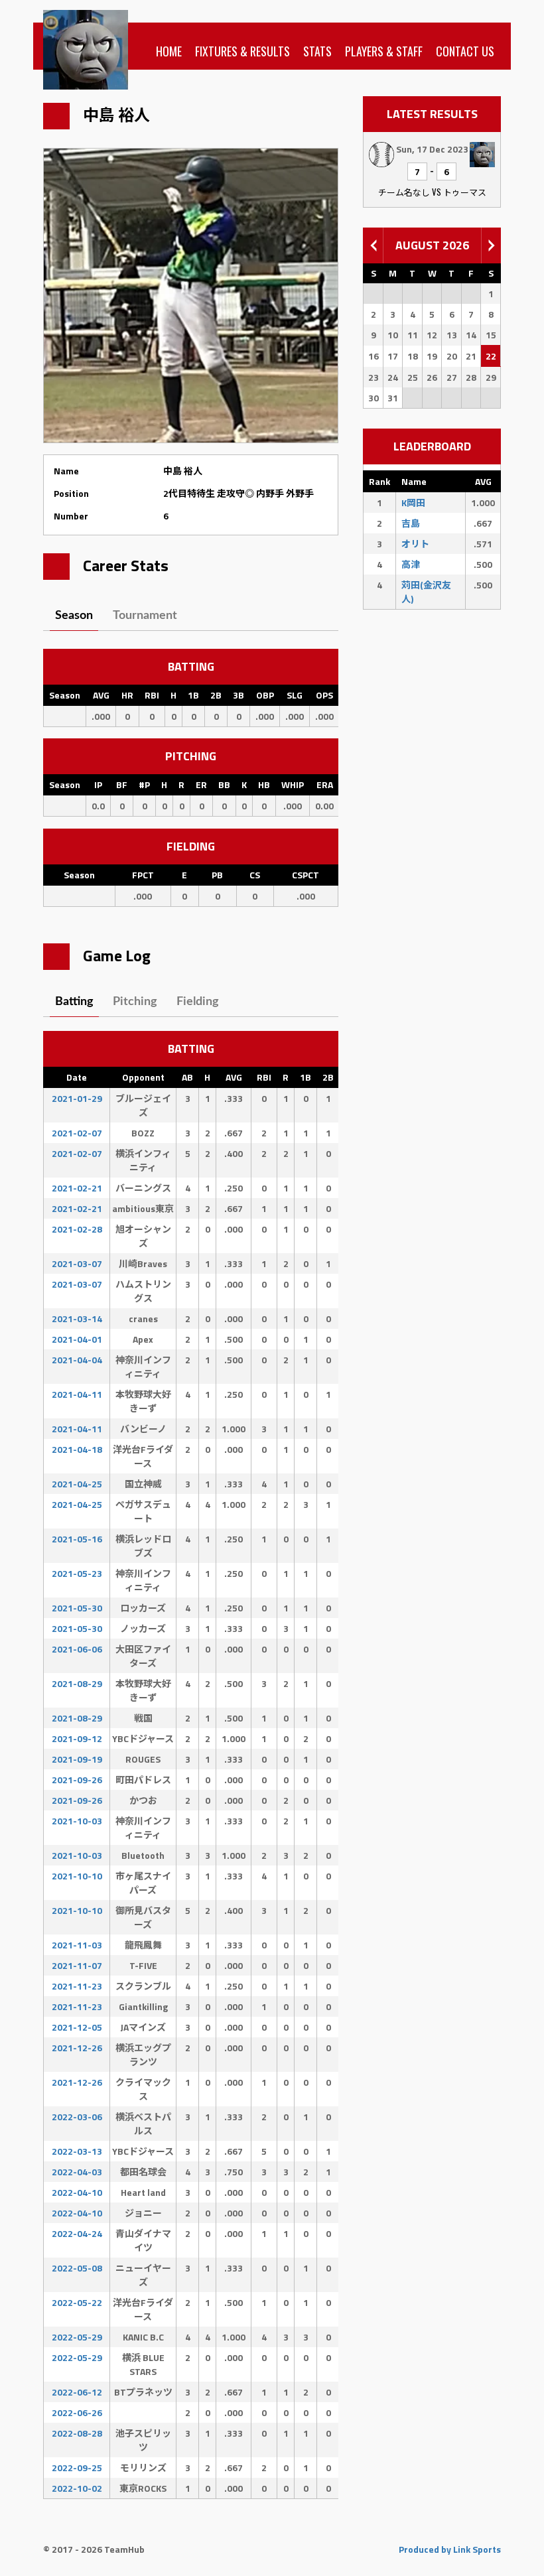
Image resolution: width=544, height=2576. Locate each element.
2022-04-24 (77, 2233)
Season (74, 616)
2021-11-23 (77, 1986)
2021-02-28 (77, 1229)
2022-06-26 (77, 2412)
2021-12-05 (77, 2027)
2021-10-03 (77, 1821)
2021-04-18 (77, 1449)
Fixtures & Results (242, 51)
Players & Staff (384, 51)
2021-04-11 (77, 1394)
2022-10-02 (77, 2488)
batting (74, 1002)
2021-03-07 (77, 1263)
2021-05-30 (77, 1608)
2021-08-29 (77, 1683)
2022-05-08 (77, 2268)
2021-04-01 (77, 1339)
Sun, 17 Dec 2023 (432, 149)
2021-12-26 (77, 2048)
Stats (317, 51)
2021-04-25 (77, 1484)
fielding (198, 1002)
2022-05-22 (77, 2302)
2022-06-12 (77, 2392)
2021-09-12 (77, 1738)
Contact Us (465, 51)
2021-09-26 (77, 1780)
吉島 (411, 523)
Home (169, 51)
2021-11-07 (77, 1965)
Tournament (145, 616)
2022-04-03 (77, 2172)
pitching (135, 1002)
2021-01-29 (77, 1098)
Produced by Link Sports (450, 2549)
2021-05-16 (77, 1539)
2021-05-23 (77, 1573)
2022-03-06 (77, 2117)
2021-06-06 (77, 1649)
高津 (411, 564)
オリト (415, 544)
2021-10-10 (77, 1876)
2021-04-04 (77, 1360)
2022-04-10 (77, 2192)
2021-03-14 (77, 1319)
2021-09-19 (77, 1759)
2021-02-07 (77, 1133)
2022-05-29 (77, 2337)
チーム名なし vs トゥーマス (432, 192)
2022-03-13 (77, 2151)
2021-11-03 (77, 1945)
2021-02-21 (77, 1188)
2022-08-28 (77, 2433)
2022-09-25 (77, 2468)
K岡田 (413, 503)
